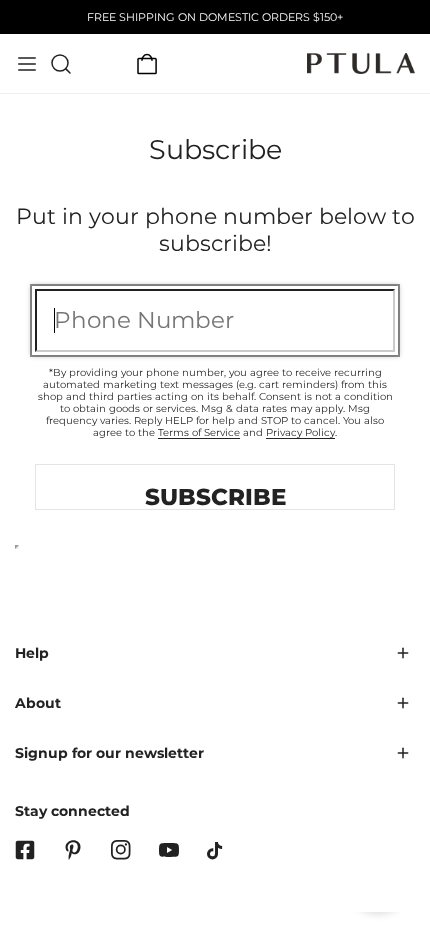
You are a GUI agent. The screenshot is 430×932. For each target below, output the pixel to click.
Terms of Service (199, 432)
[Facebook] (25, 850)
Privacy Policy (300, 432)
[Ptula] (361, 63)
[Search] (61, 64)
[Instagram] (121, 850)
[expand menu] (27, 64)
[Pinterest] (73, 850)
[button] (147, 64)
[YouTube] (169, 850)
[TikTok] (217, 851)
